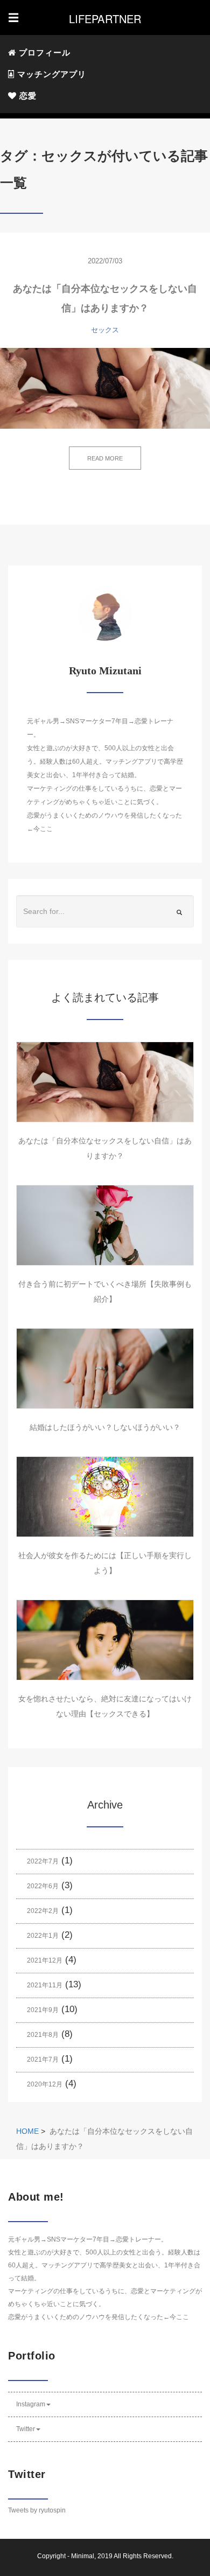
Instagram (31, 2404)
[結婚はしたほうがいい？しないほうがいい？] (105, 1369)
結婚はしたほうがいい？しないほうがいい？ (105, 1427)
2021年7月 (43, 2060)
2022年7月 (43, 1861)
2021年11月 (45, 1985)
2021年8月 (43, 2035)
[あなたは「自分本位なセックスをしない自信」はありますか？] (105, 388)
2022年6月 (43, 1886)
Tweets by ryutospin (37, 2510)
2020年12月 (45, 2084)
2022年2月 (43, 1911)
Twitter (26, 2429)
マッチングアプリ (50, 74)
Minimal (83, 2556)
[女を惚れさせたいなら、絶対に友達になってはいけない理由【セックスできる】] (105, 1640)
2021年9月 (43, 2010)
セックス (105, 330)
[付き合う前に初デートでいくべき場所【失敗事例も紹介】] (105, 1225)
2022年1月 (43, 1936)
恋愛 (27, 96)
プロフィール (43, 53)
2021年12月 (45, 1960)
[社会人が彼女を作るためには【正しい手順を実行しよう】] (105, 1497)
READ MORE (105, 458)
